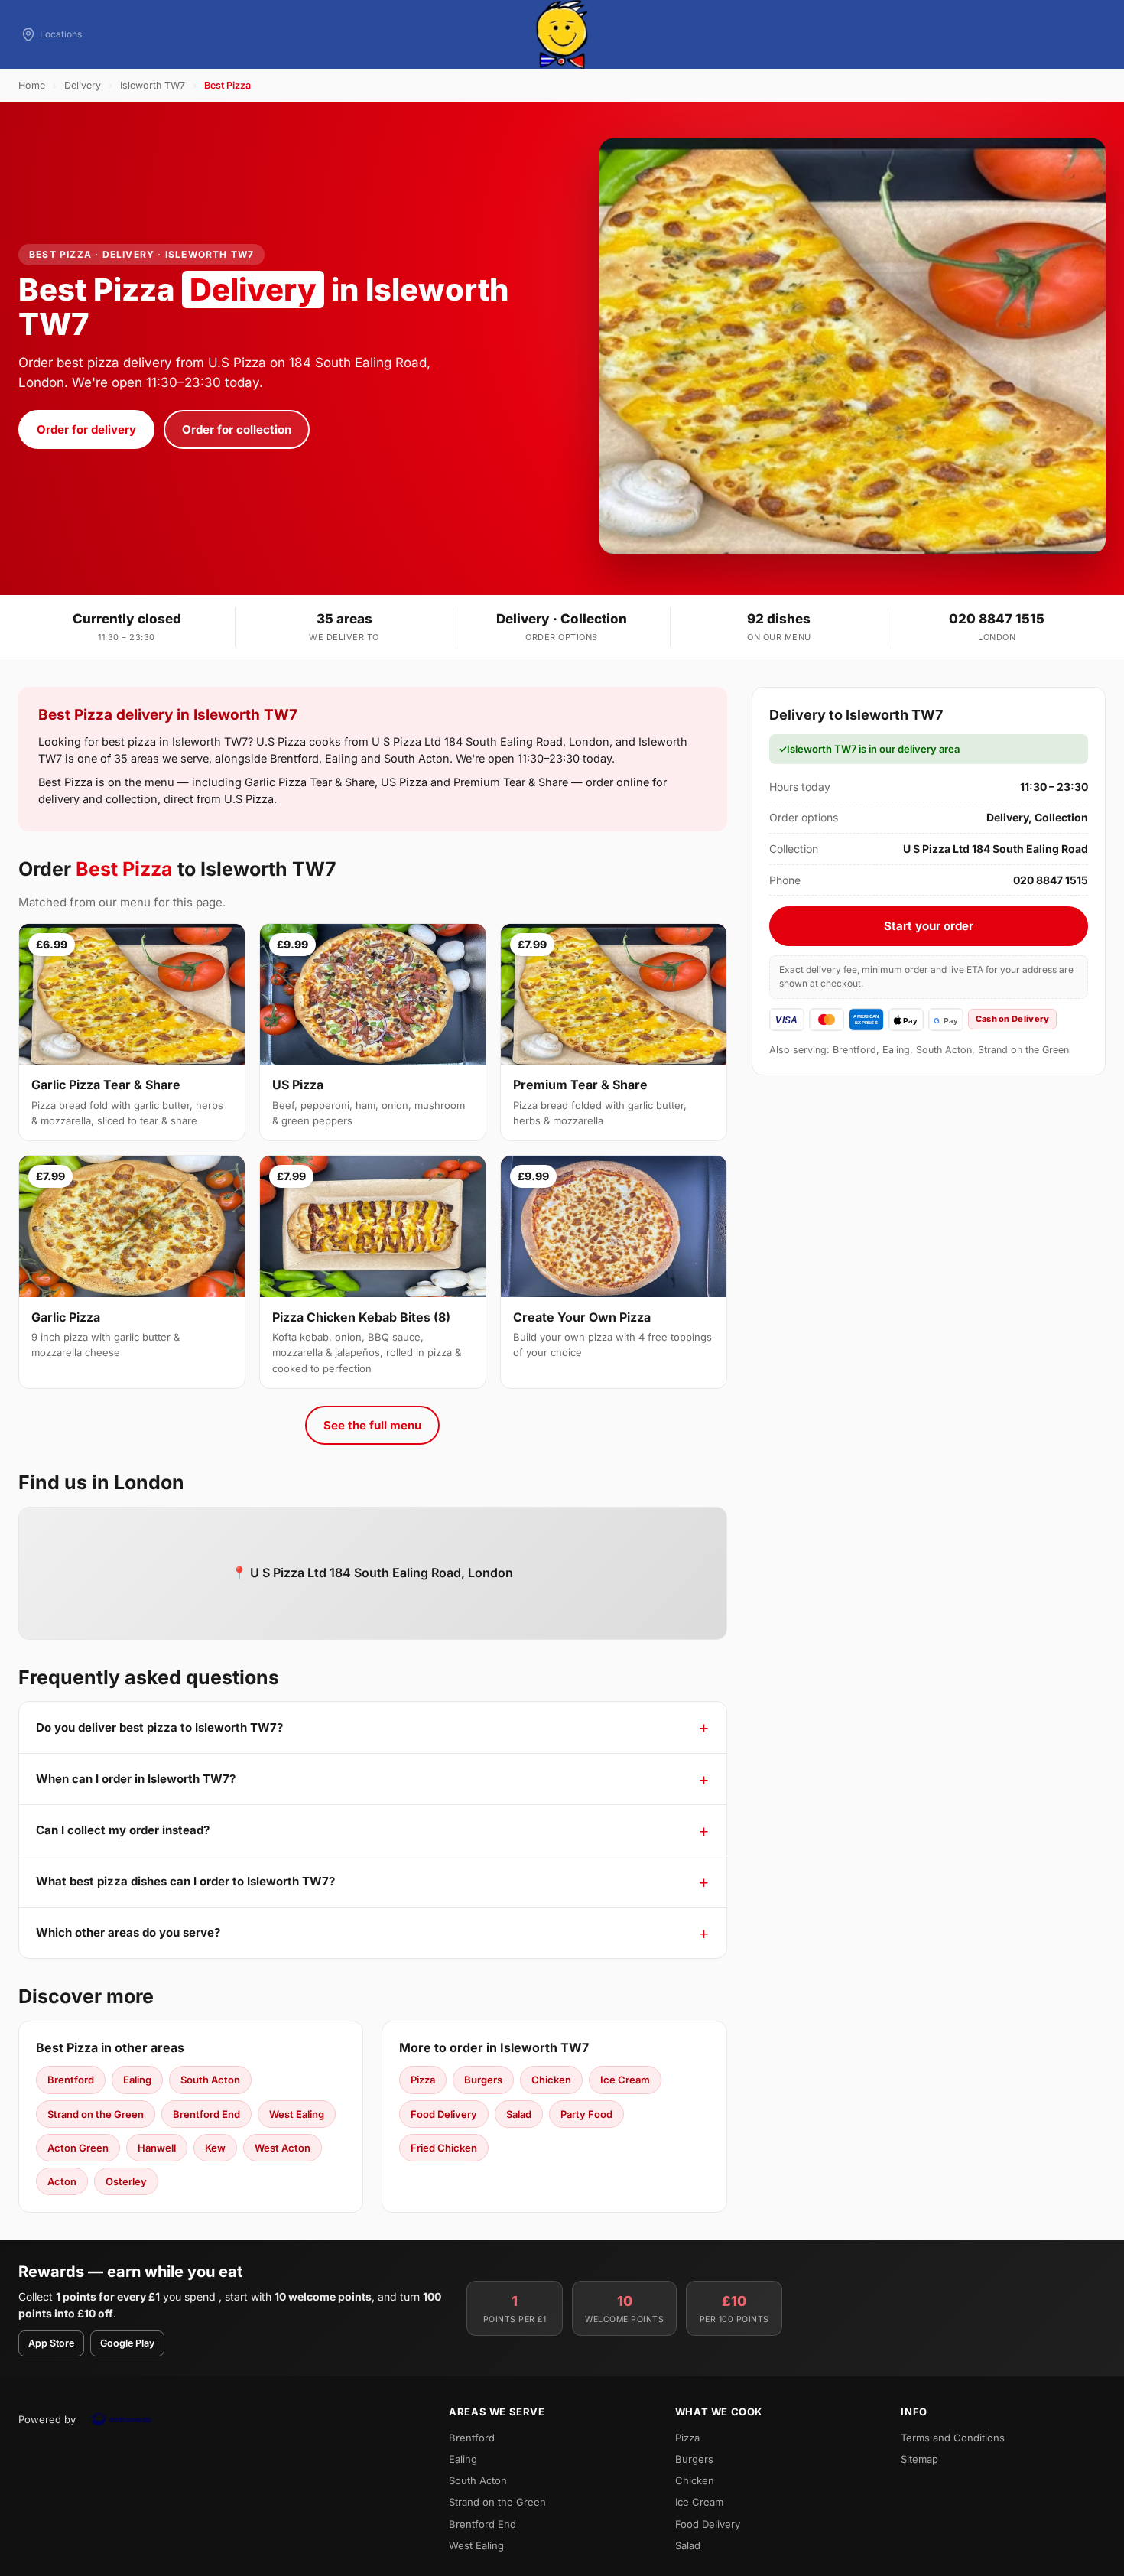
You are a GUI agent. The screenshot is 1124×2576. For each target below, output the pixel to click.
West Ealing (297, 2114)
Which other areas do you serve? (128, 1932)
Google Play (127, 2343)
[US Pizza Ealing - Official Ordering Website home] (562, 34)
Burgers (483, 2080)
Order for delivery (86, 429)
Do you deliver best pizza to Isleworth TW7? (159, 1727)
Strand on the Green (96, 2114)
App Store (51, 2343)
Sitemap (919, 2459)
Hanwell (157, 2148)
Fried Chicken (444, 2148)
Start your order (929, 926)
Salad (519, 2114)
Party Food (586, 2114)
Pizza (423, 2080)
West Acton (283, 2148)
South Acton (210, 2080)
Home (32, 85)
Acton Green (78, 2148)
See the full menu (372, 1425)
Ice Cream (625, 2080)
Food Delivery (444, 2114)
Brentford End (206, 2114)
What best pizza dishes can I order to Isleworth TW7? (185, 1881)
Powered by (47, 2419)
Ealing (137, 2080)
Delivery (83, 85)
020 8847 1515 (997, 619)
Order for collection (237, 429)
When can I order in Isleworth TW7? (136, 1779)
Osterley (126, 2181)
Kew (215, 2148)
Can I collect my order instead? (123, 1830)
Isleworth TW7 (153, 85)
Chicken (551, 2080)
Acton (62, 2181)
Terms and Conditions (953, 2438)
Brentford (71, 2080)
